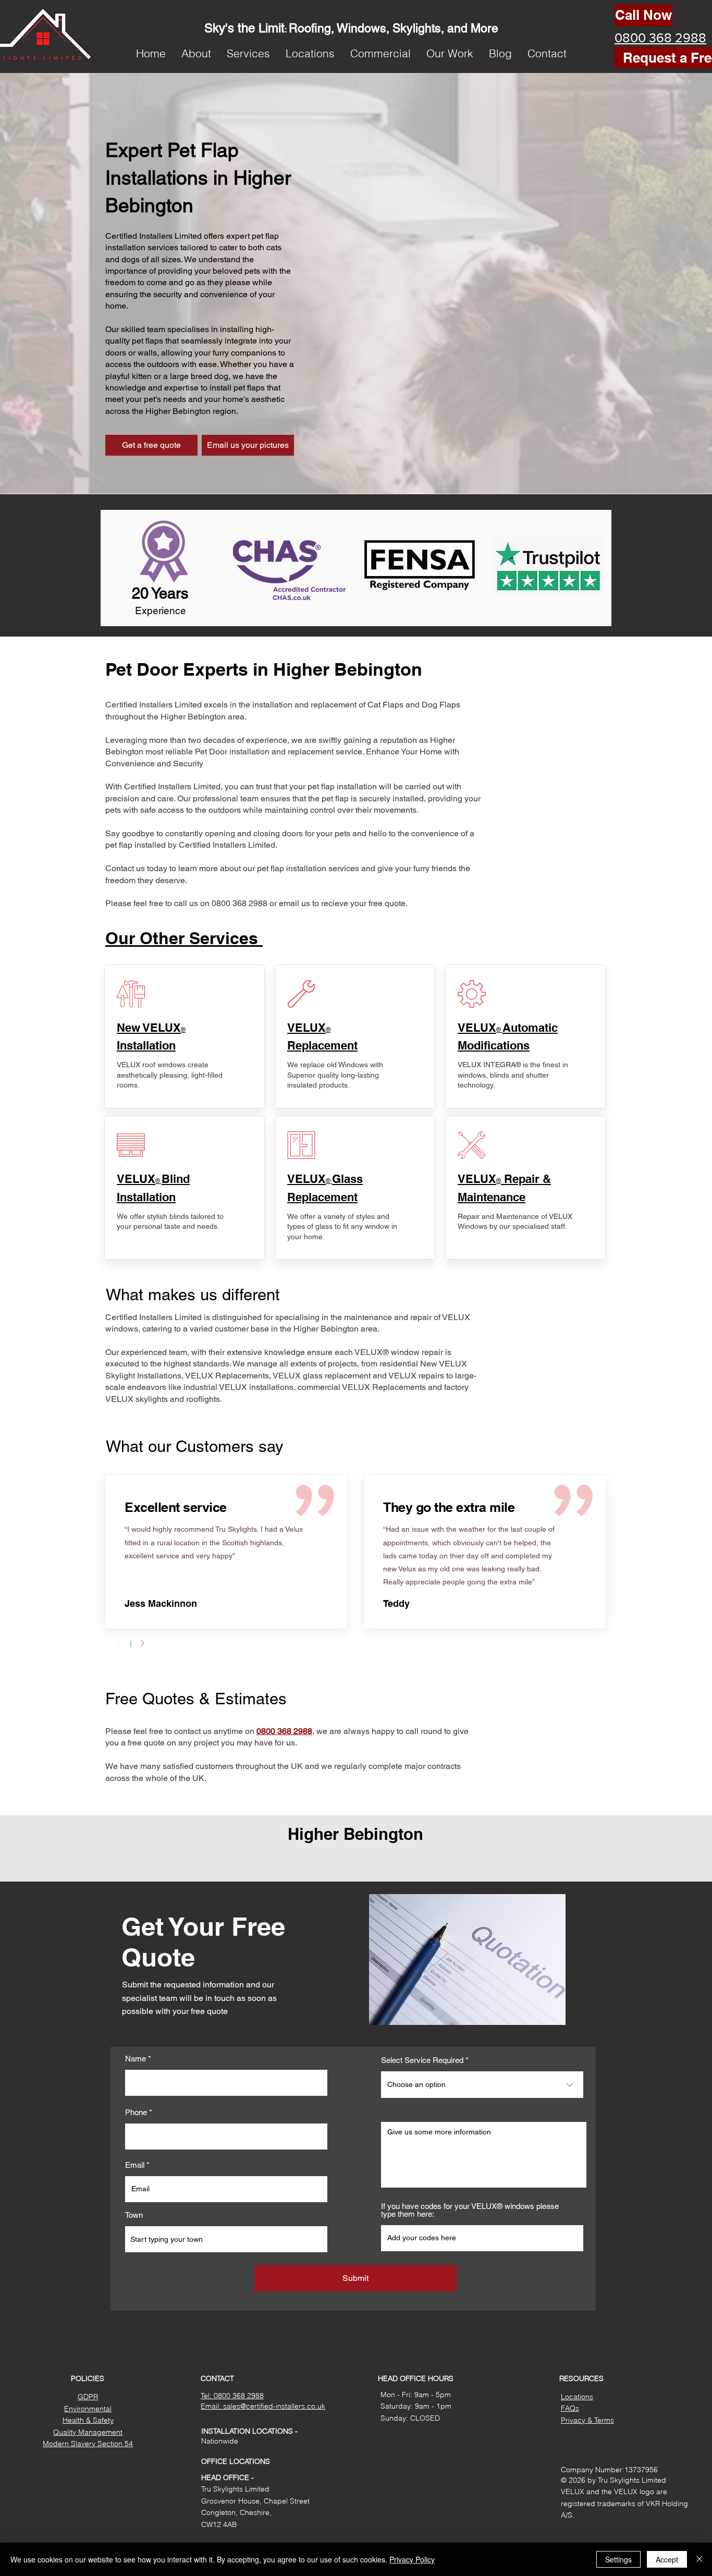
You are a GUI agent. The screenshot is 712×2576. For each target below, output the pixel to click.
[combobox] (226, 2239)
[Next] (142, 1643)
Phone (136, 2112)
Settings (618, 2559)
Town (134, 2215)
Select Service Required (422, 2060)
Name (136, 2059)
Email (135, 2165)
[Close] (699, 2559)
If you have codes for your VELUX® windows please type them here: (470, 2210)
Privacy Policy (412, 2559)
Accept (667, 2559)
